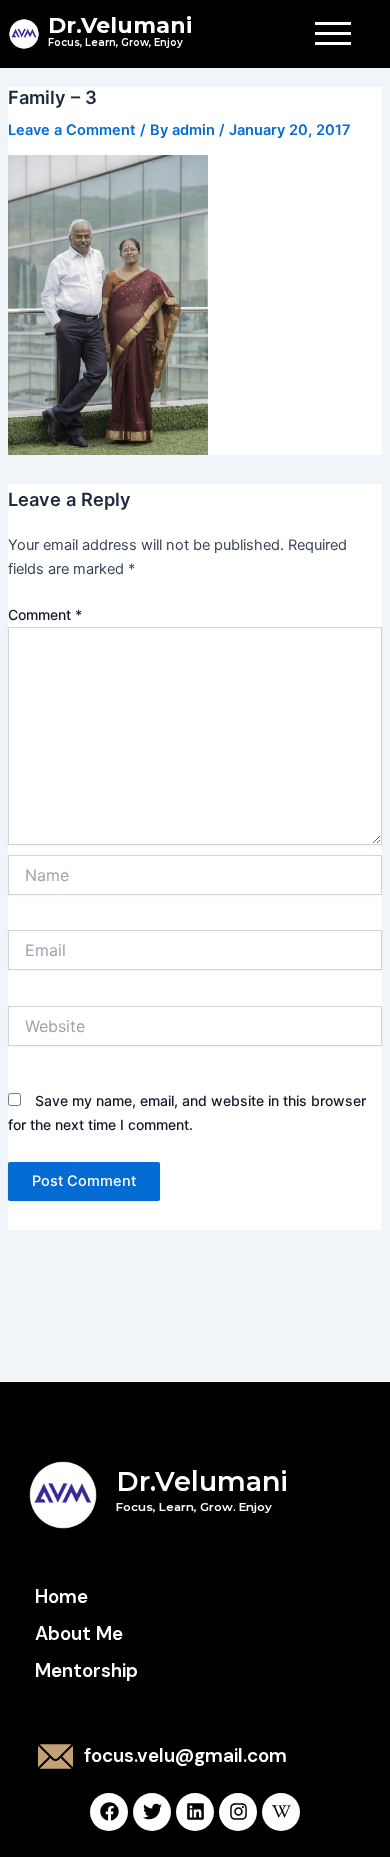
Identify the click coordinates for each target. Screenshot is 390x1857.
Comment (45, 614)
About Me (79, 1633)
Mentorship (86, 1670)
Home (61, 1596)
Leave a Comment (72, 130)
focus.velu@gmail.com (185, 1755)
